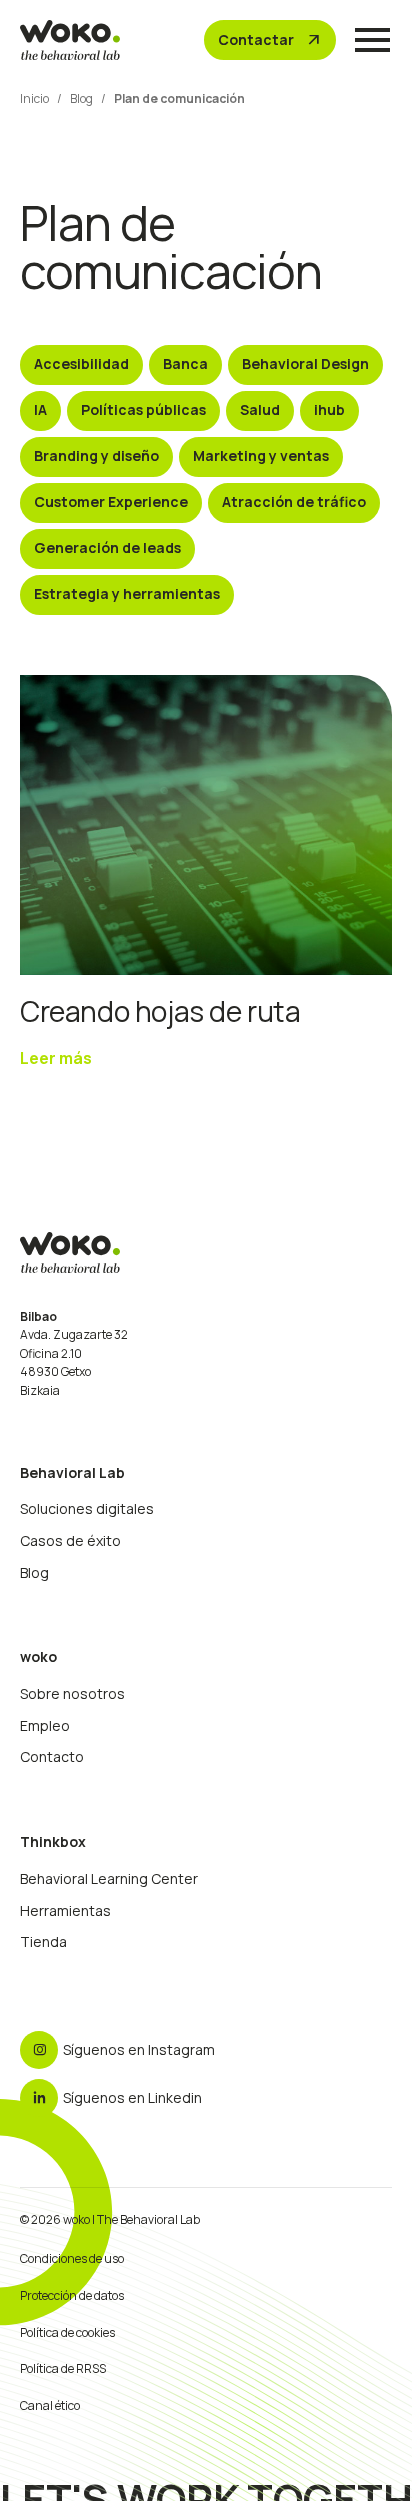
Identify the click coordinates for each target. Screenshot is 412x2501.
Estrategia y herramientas (127, 593)
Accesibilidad (81, 363)
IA (40, 409)
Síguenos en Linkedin (132, 2097)
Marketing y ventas (261, 455)
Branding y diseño (96, 455)
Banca (185, 363)
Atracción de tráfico (294, 501)
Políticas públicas (143, 409)
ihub (329, 409)
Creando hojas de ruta (160, 1011)
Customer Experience (111, 501)
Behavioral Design (305, 363)
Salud (260, 409)
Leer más (56, 1058)
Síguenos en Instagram (139, 2049)
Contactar (270, 40)
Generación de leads (107, 547)
